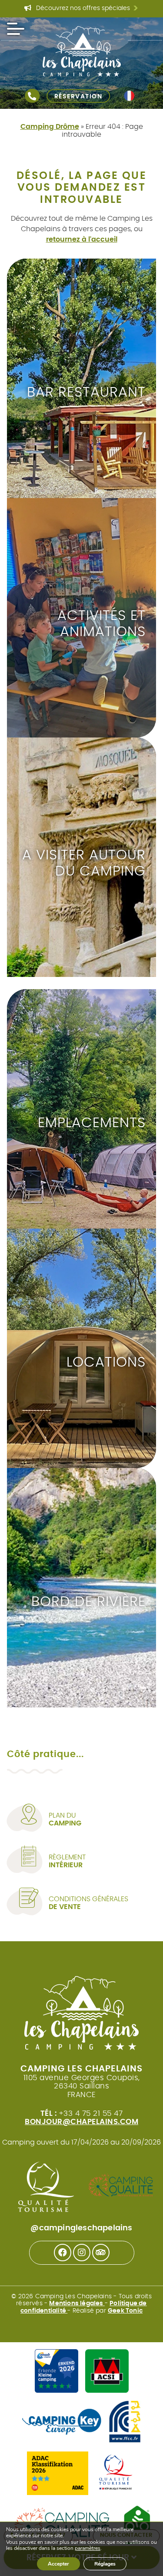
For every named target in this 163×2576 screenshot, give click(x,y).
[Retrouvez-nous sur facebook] (63, 2253)
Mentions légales (77, 2303)
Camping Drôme (50, 127)
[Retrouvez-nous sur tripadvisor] (101, 2253)
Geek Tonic (125, 2311)
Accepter (58, 2564)
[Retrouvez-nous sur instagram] (82, 2253)
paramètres (88, 2549)
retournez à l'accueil (82, 239)
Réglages (105, 2564)
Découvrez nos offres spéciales (86, 9)
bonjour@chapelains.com (81, 2122)
